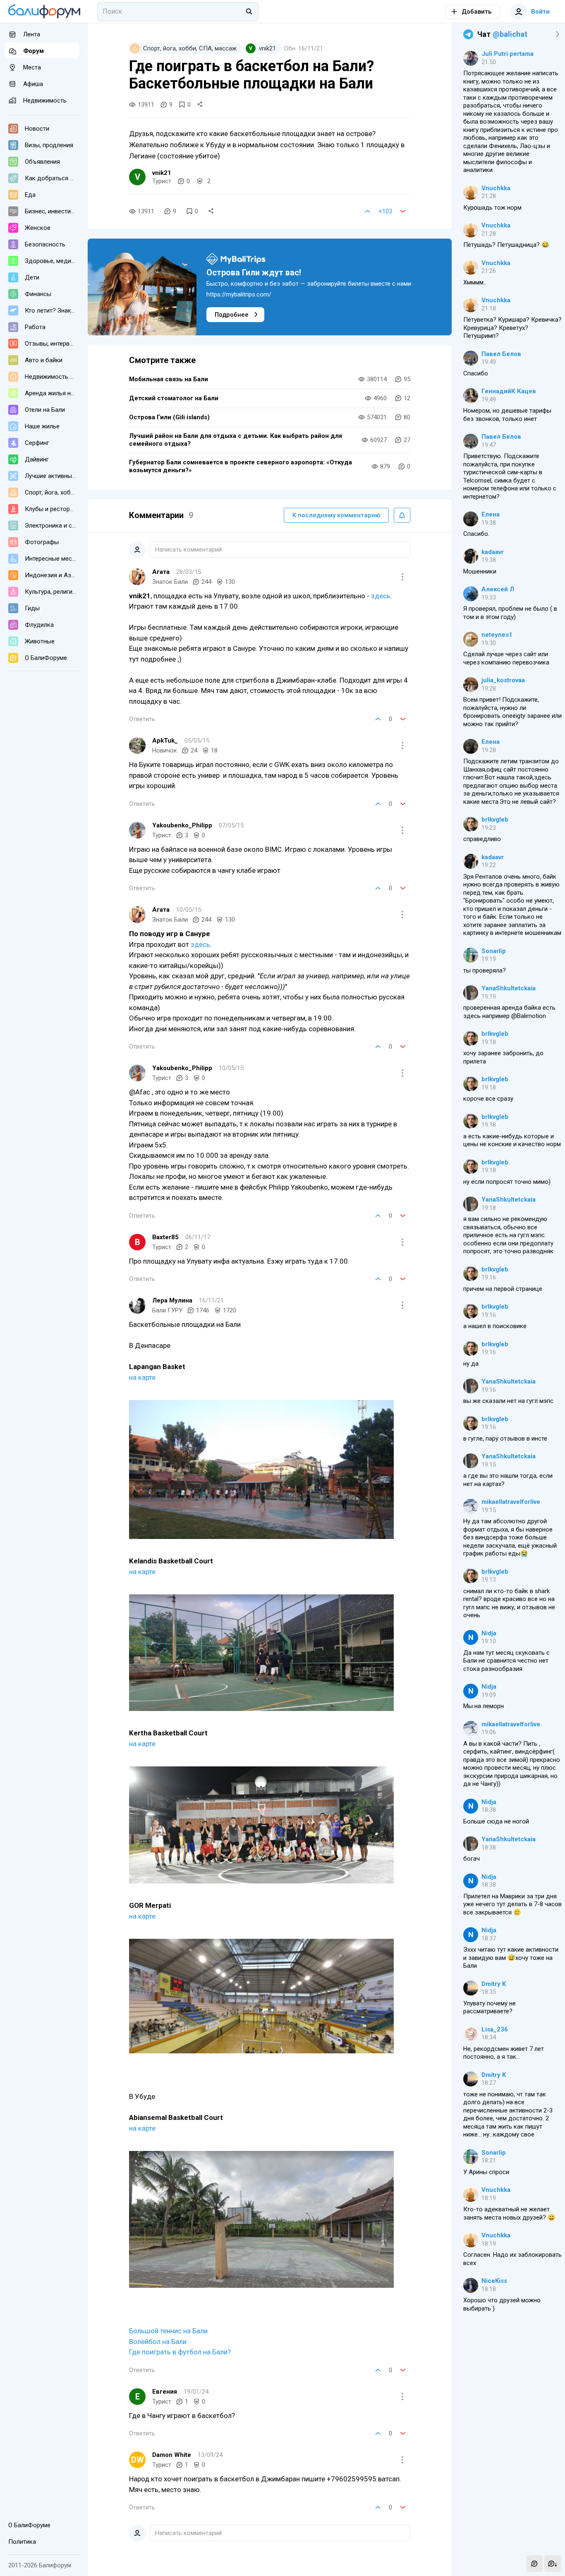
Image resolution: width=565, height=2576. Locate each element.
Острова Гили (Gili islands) (169, 417)
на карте (142, 1377)
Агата (161, 572)
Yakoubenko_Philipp (182, 825)
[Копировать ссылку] (200, 105)
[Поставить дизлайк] (403, 211)
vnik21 (162, 173)
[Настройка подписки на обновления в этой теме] (402, 515)
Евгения (165, 2392)
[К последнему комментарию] (553, 2564)
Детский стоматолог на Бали (174, 398)
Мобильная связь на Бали (169, 379)
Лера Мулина (172, 1300)
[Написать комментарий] (534, 2564)
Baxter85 (165, 1237)
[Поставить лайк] (368, 211)
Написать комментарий (188, 550)
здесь (381, 596)
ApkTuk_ (165, 741)
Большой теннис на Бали (168, 2331)
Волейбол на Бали (158, 2342)
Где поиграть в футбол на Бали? (180, 2352)
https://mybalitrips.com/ (239, 294)
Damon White (172, 2455)
